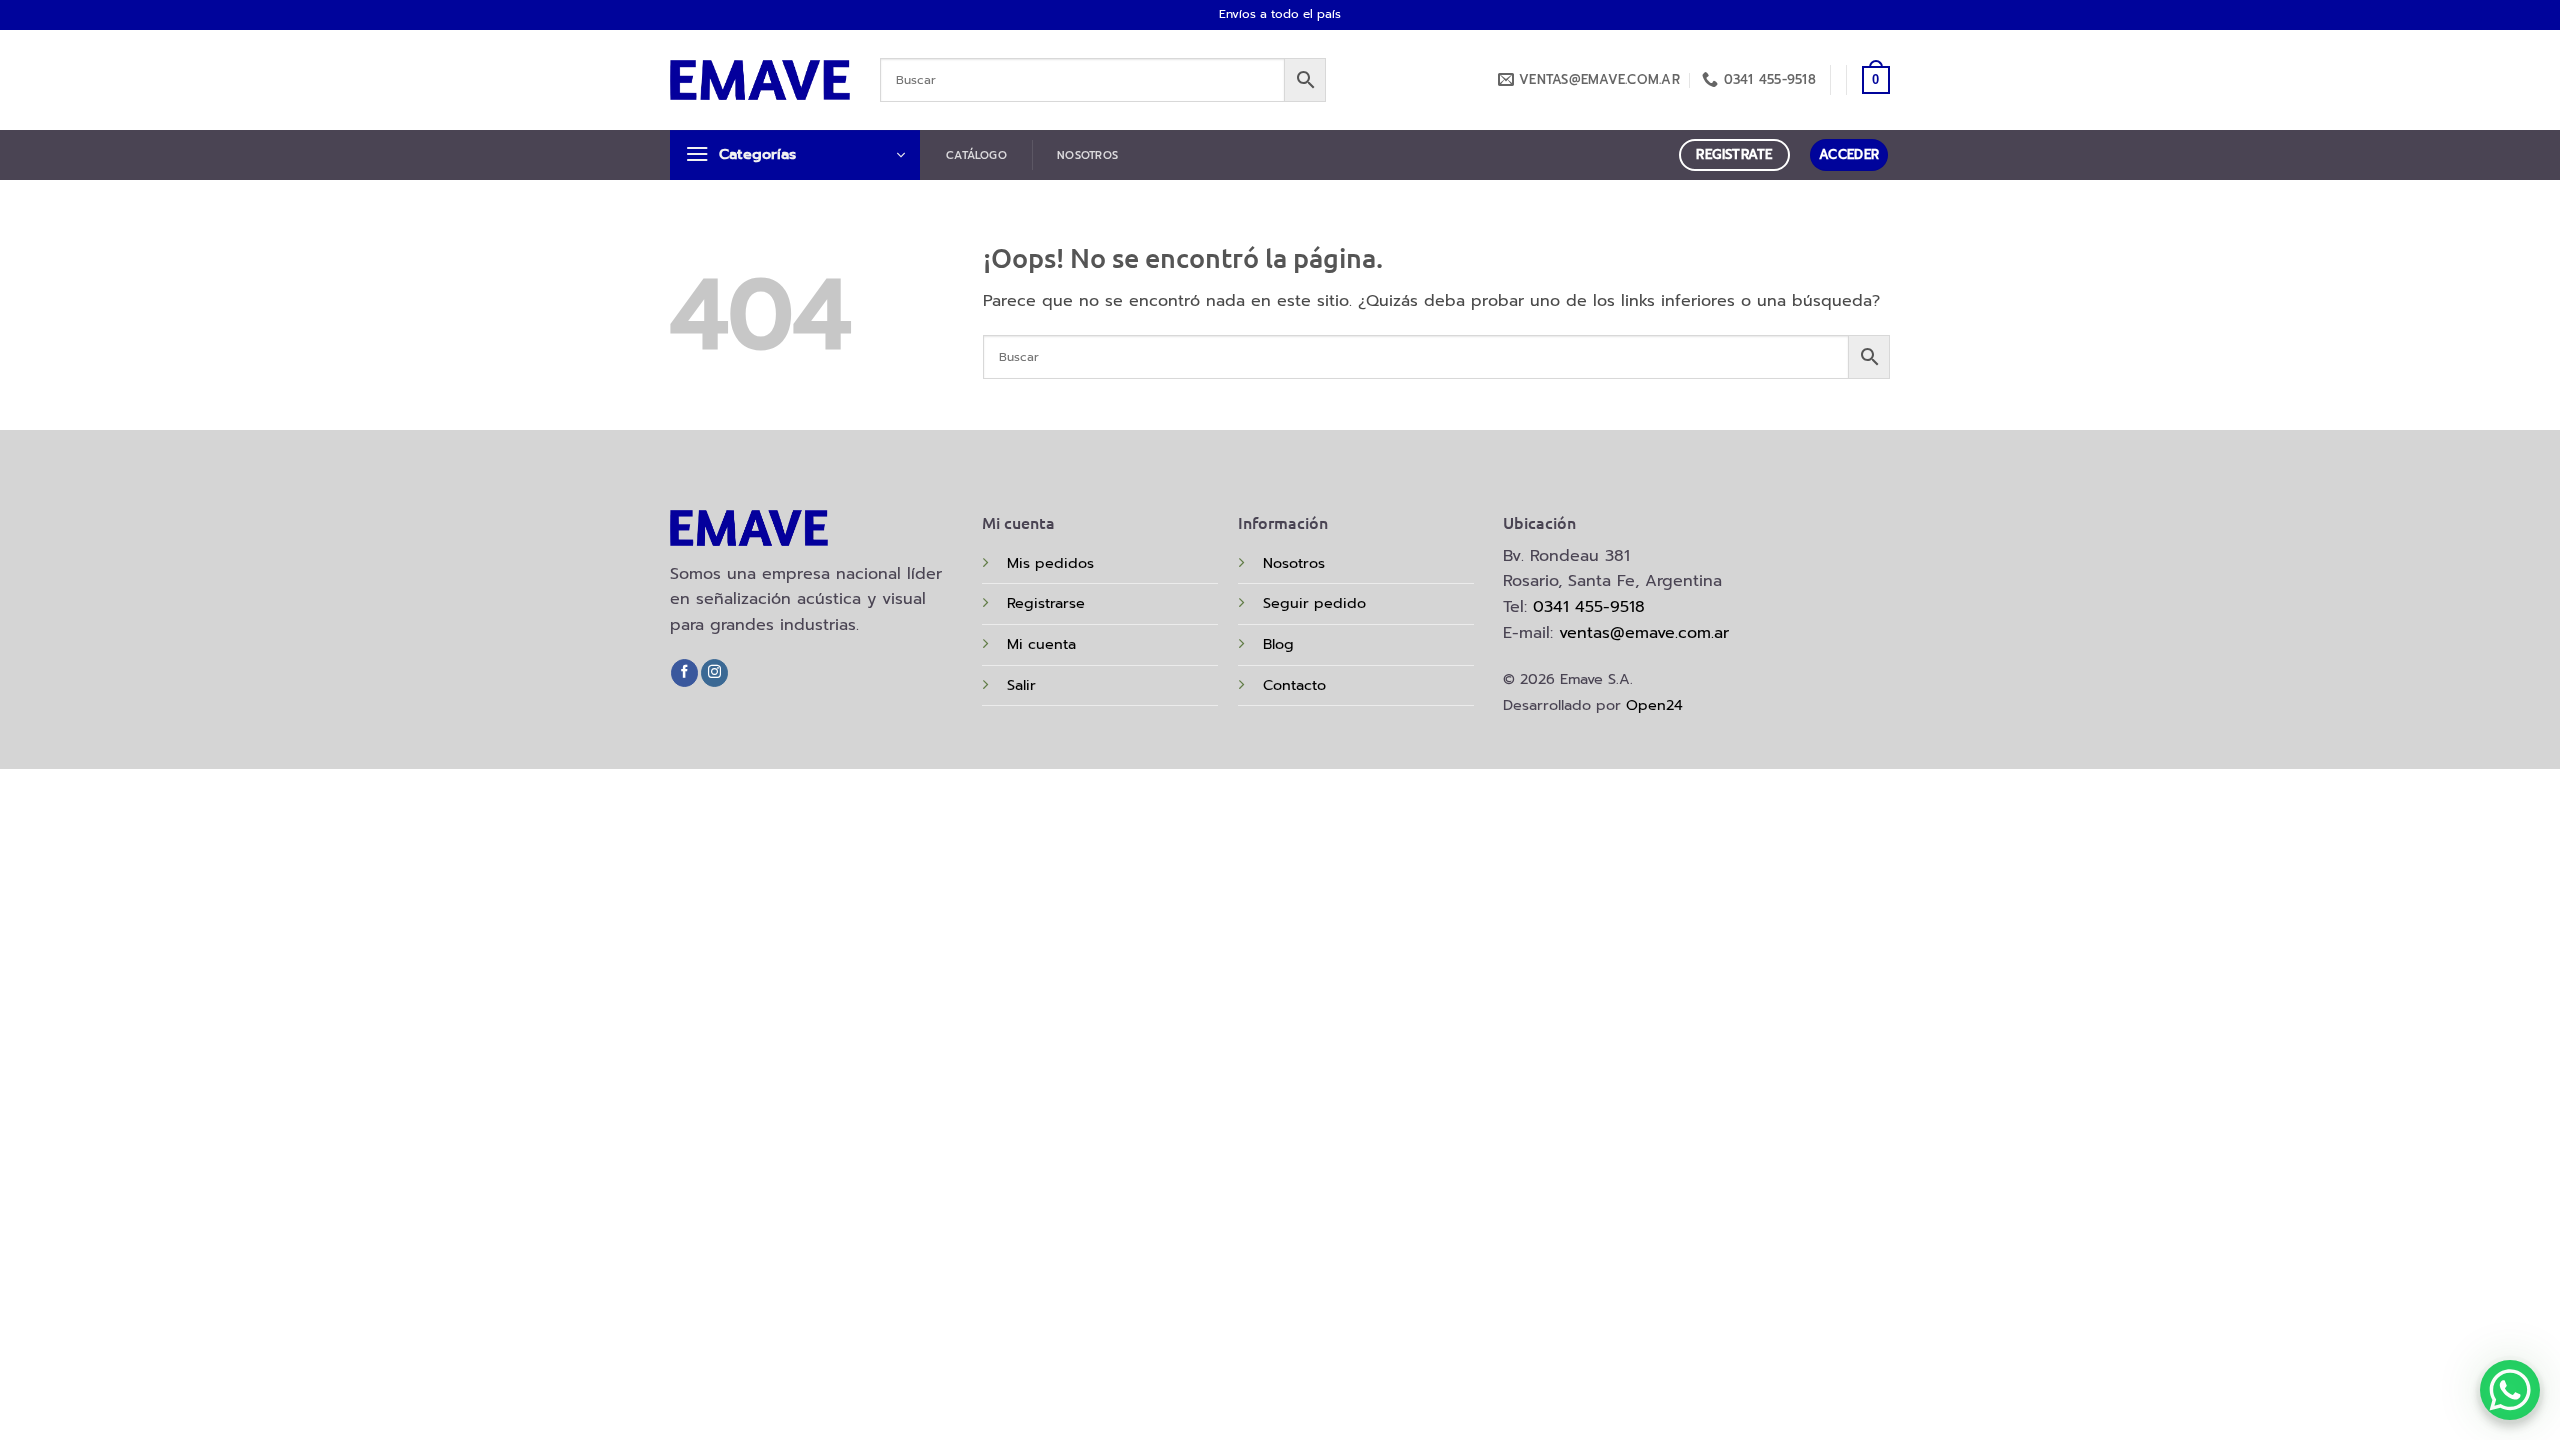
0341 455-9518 (1589, 607)
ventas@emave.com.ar (1644, 633)
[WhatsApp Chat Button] (2510, 1390)
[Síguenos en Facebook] (684, 673)
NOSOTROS (1087, 155)
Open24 (1654, 705)
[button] (1876, 80)
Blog (1278, 644)
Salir (1021, 685)
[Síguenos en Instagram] (714, 673)
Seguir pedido (1314, 603)
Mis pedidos (1050, 563)
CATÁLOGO (976, 155)
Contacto (1294, 685)
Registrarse (1046, 603)
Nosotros (1294, 563)
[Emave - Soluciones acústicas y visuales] (760, 80)
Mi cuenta (1041, 644)
